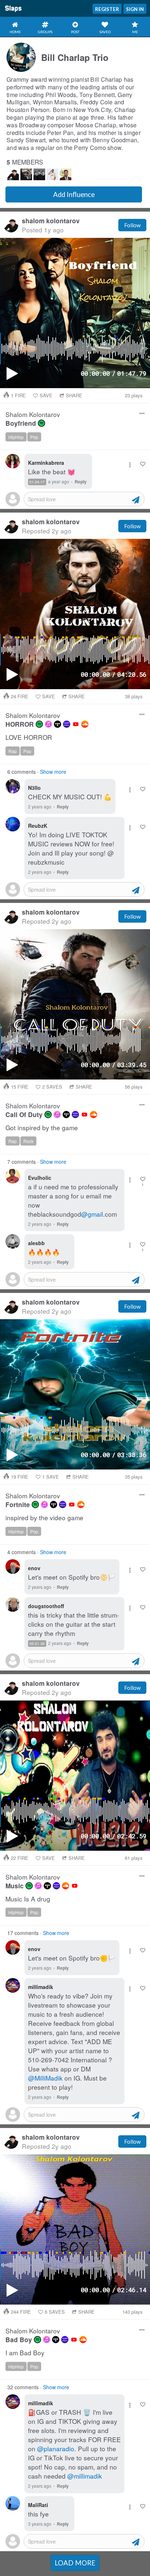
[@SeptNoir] (39, 174)
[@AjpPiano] (26, 174)
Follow (132, 225)
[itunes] (48, 724)
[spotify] (42, 423)
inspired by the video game (44, 1518)
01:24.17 (37, 482)
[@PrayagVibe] (66, 174)
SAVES (52, 1087)
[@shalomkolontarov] (13, 174)
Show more (53, 772)
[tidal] (58, 724)
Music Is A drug (28, 1899)
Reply (81, 482)
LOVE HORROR (29, 737)
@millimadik (85, 2476)
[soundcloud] (85, 724)
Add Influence (74, 194)
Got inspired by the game (42, 1128)
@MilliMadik (45, 2078)
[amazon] (67, 724)
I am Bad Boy (25, 2353)
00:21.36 (37, 1644)
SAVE (46, 395)
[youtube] (76, 724)
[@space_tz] (52, 174)
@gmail (92, 1214)
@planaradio (56, 2448)
